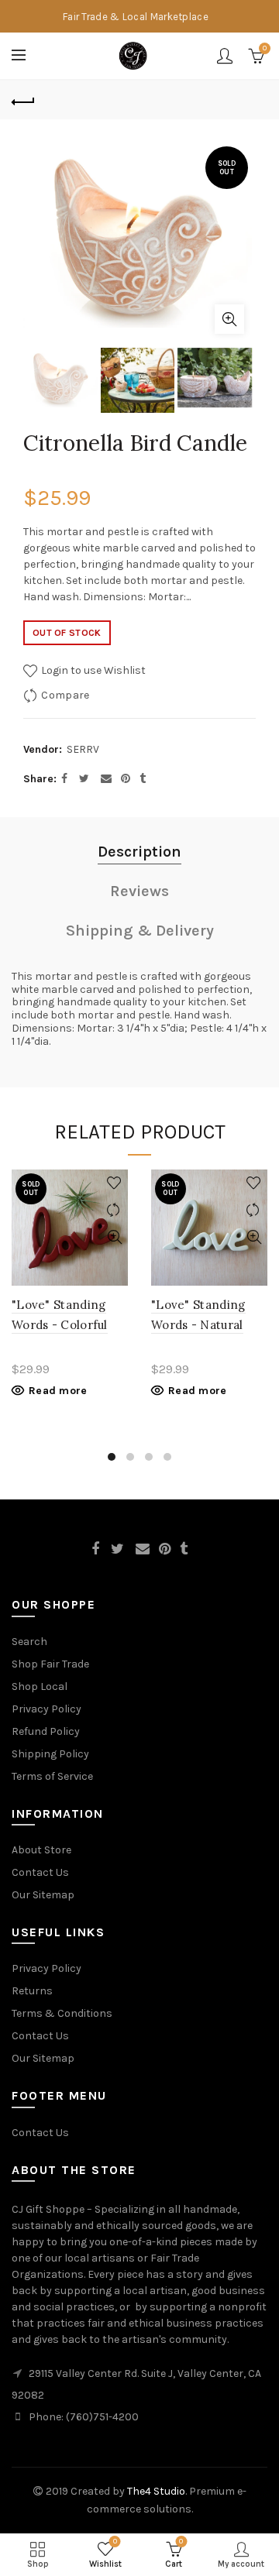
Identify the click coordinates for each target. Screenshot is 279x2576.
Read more (58, 1391)
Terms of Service (52, 1776)
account (225, 56)
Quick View (114, 1237)
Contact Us (40, 1872)
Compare (65, 695)
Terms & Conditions (62, 2013)
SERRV (83, 749)
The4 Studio (156, 2491)
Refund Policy (46, 1731)
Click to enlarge (229, 319)
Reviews (139, 891)
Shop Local (40, 1686)
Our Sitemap (43, 1895)
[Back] (23, 100)
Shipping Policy (50, 1754)
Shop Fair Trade (50, 1664)
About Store (41, 1850)
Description (139, 852)
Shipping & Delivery (140, 931)
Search (29, 1642)
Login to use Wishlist (92, 670)
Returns (32, 1991)
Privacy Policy (46, 1709)
